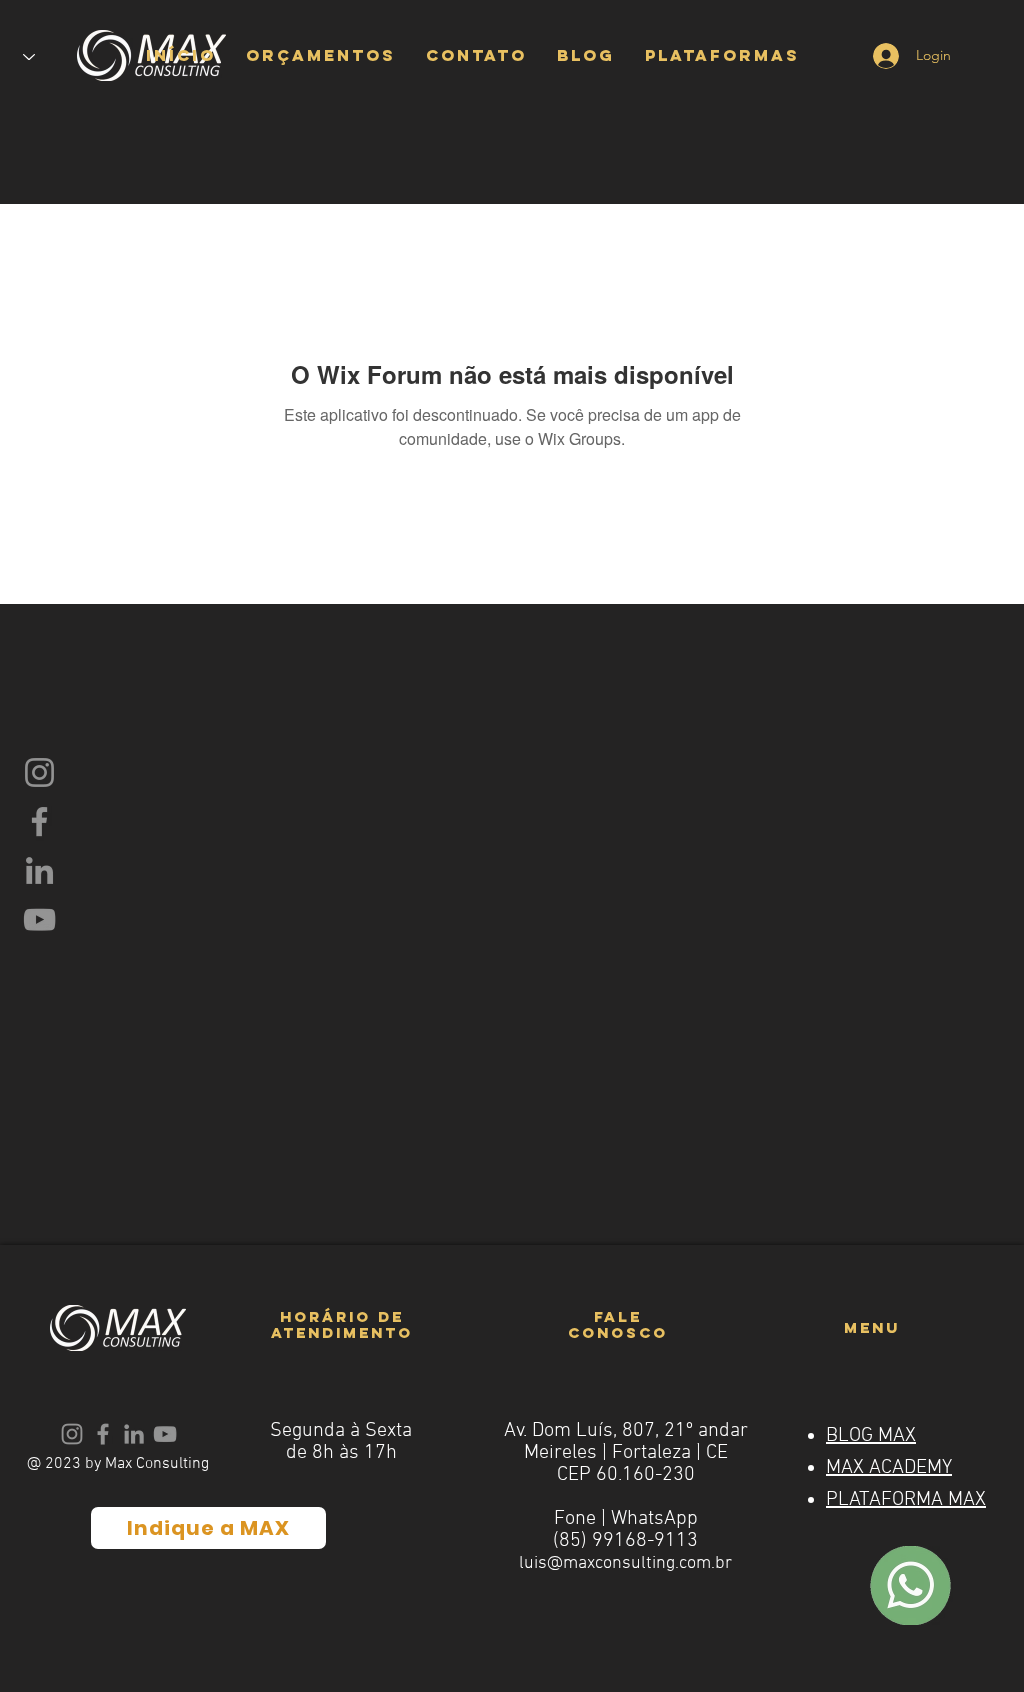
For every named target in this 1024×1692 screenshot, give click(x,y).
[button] (321, 55)
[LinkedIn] (39, 870)
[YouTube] (39, 919)
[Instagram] (39, 772)
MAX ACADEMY (889, 1468)
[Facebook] (39, 821)
